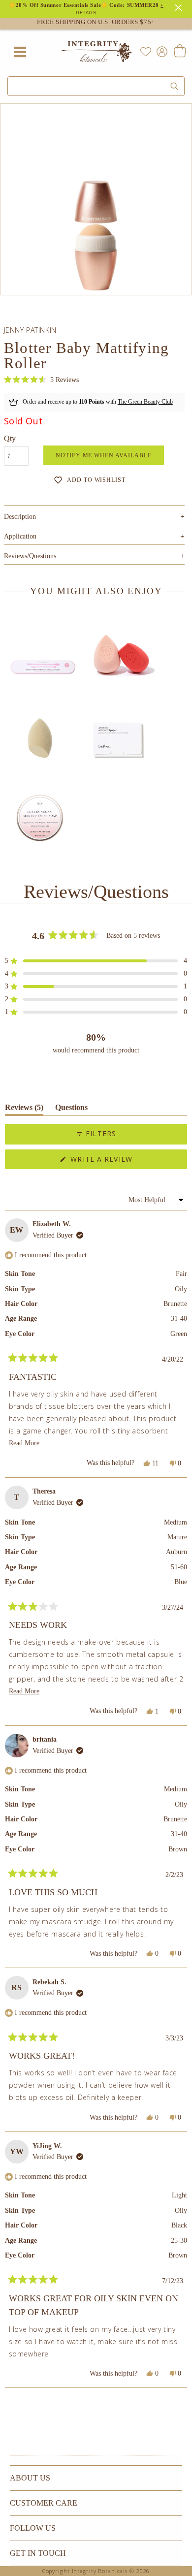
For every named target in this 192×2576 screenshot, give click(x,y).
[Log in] (160, 51)
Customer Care (44, 2503)
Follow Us (33, 2528)
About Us (30, 2478)
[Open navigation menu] (20, 52)
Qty (10, 438)
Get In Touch (38, 2553)
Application (94, 536)
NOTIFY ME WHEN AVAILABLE (104, 455)
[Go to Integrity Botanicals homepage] (96, 52)
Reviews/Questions (30, 556)
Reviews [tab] (24, 1109)
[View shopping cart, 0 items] (179, 52)
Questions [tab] (71, 1109)
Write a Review (119, 1161)
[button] (41, 380)
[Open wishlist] (146, 52)
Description (94, 517)
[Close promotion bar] (180, 6)
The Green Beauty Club (145, 402)
